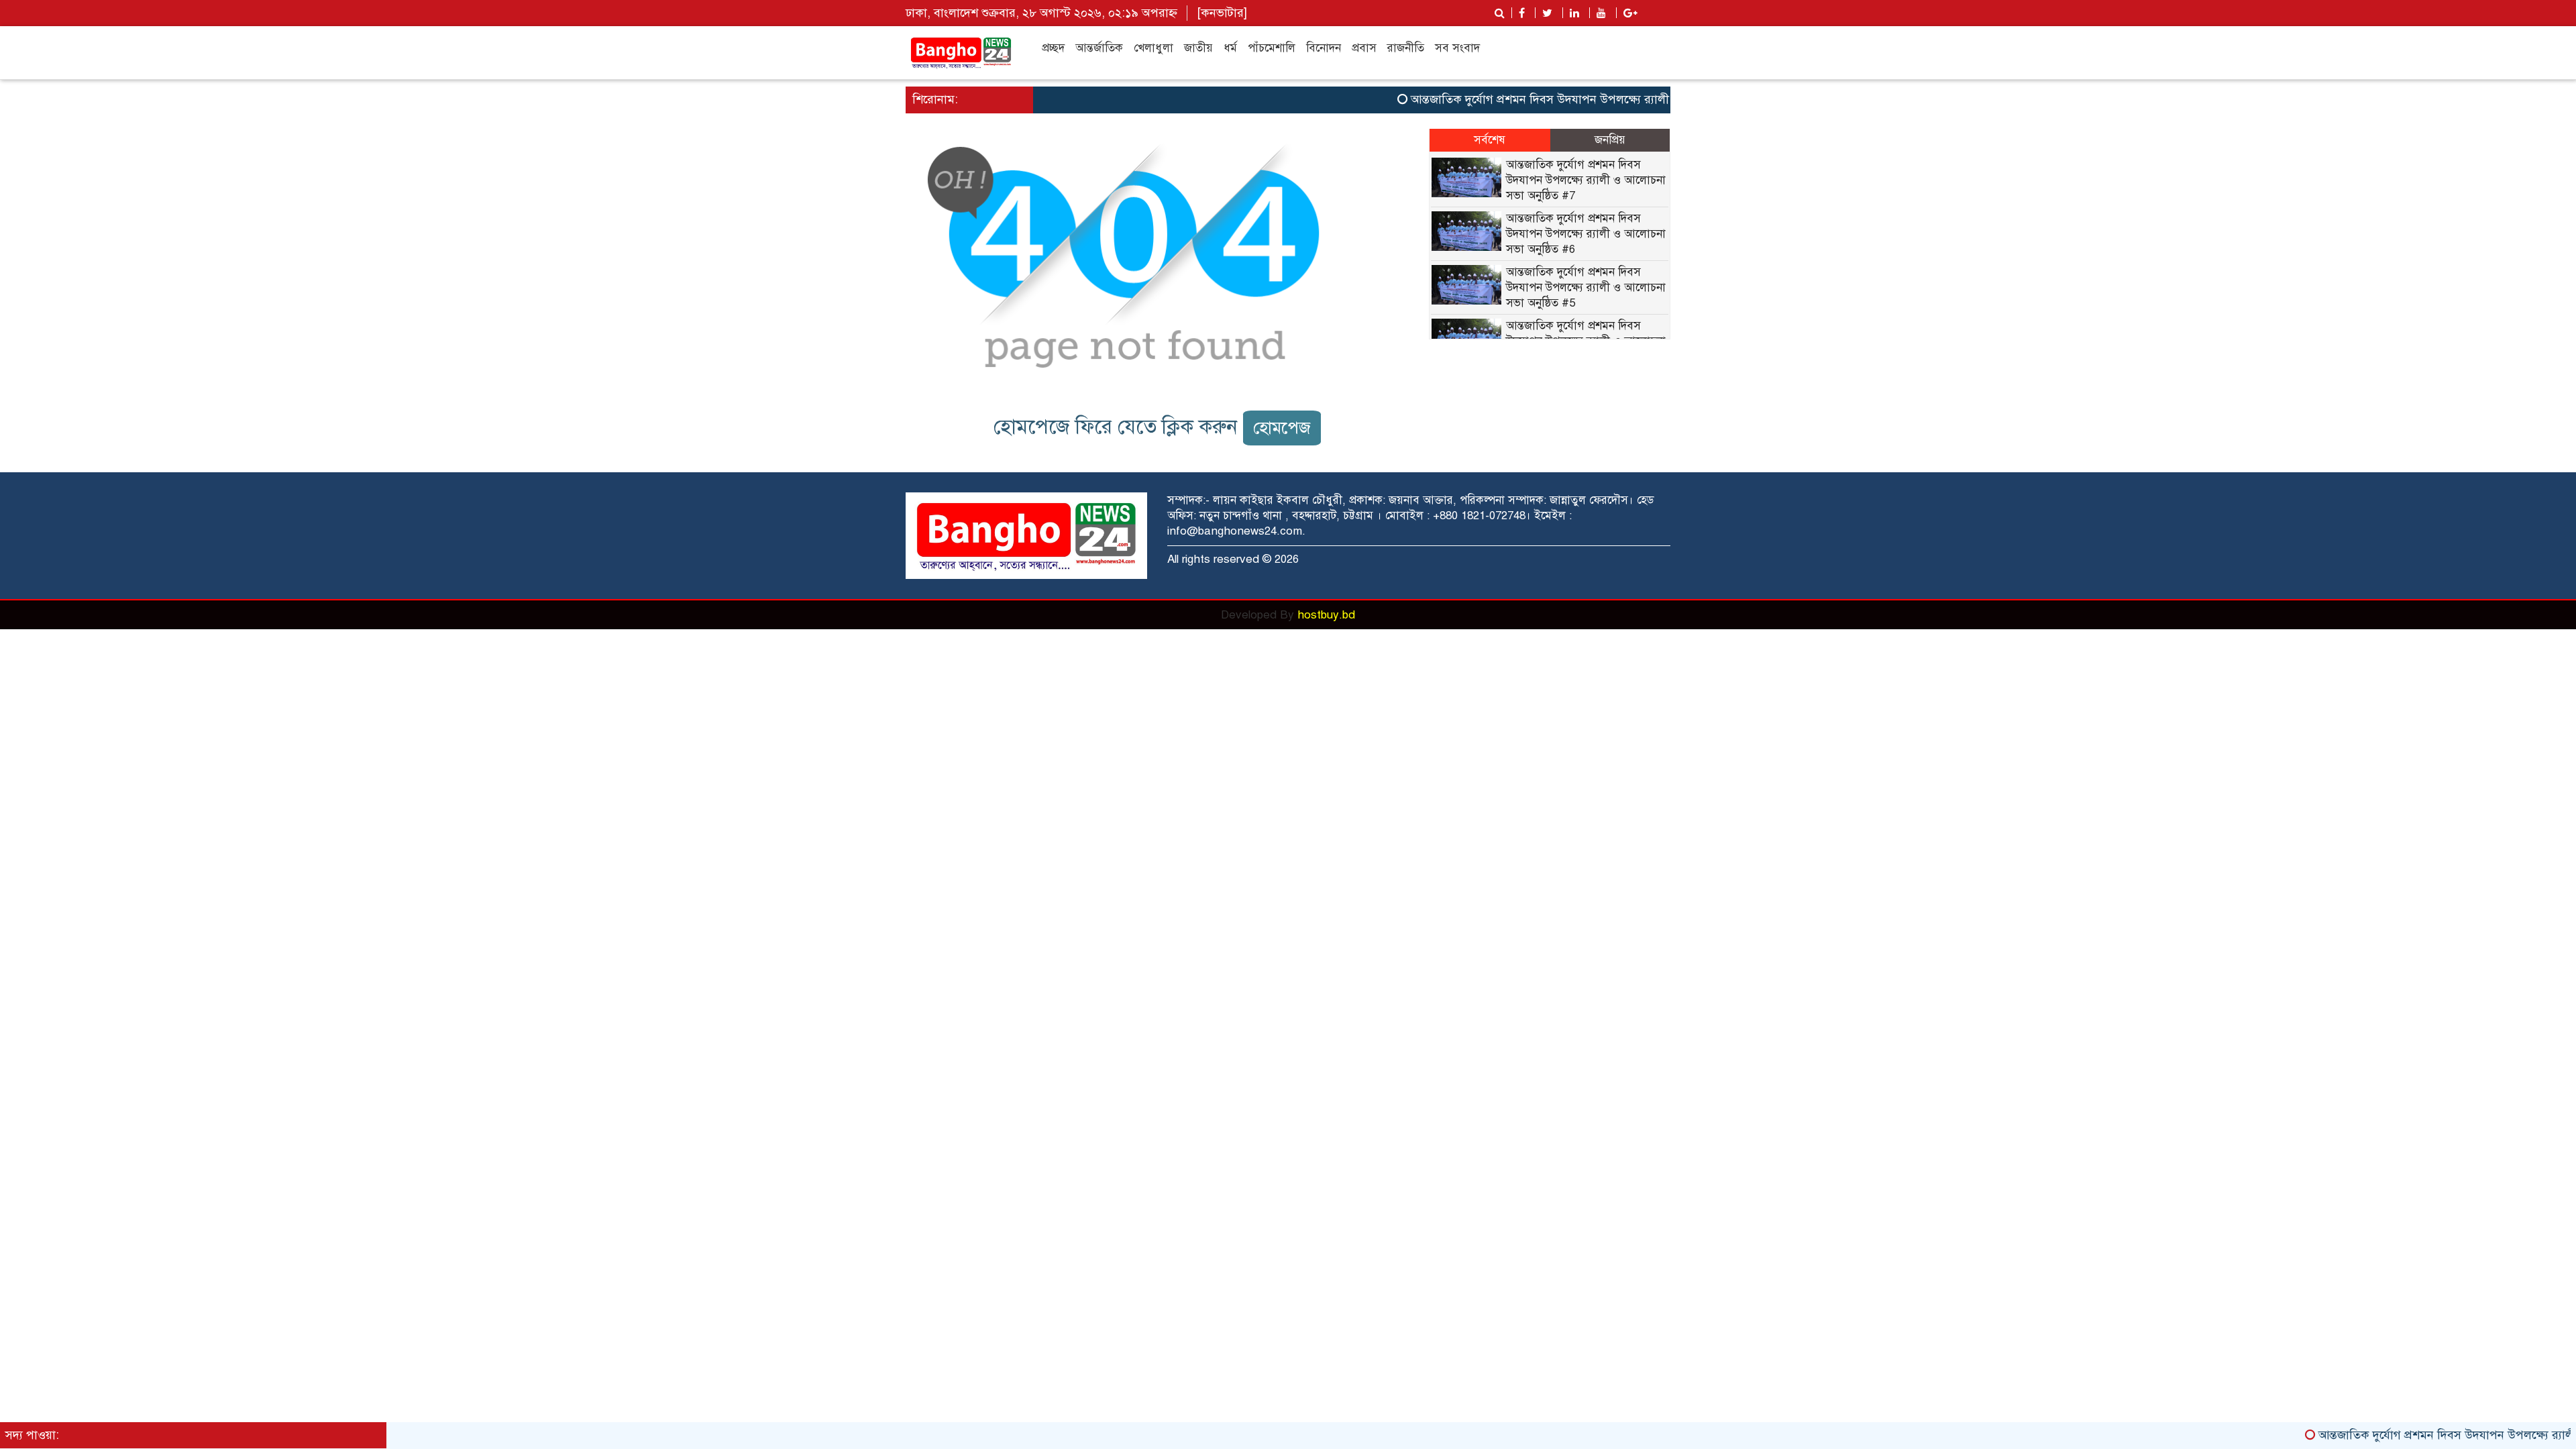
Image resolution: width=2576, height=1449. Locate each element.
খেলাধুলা (1153, 48)
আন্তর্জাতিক (1099, 48)
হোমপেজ (1282, 428)
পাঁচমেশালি (1272, 48)
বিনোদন (1324, 48)
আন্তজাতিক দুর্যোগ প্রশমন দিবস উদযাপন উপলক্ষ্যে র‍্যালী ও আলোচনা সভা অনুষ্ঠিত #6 (1586, 234)
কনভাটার (1222, 13)
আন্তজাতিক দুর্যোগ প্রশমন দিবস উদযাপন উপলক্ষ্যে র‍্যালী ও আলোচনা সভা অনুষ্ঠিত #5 (1586, 287)
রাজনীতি (1406, 48)
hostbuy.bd (1326, 615)
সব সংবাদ (1457, 48)
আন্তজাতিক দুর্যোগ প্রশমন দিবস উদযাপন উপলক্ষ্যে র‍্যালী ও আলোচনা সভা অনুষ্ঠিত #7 (1565, 99)
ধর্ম (1230, 48)
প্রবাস (1364, 48)
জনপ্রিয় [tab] (1610, 140)
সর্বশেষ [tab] (1490, 140)
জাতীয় (1198, 48)
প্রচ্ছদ (1053, 48)
